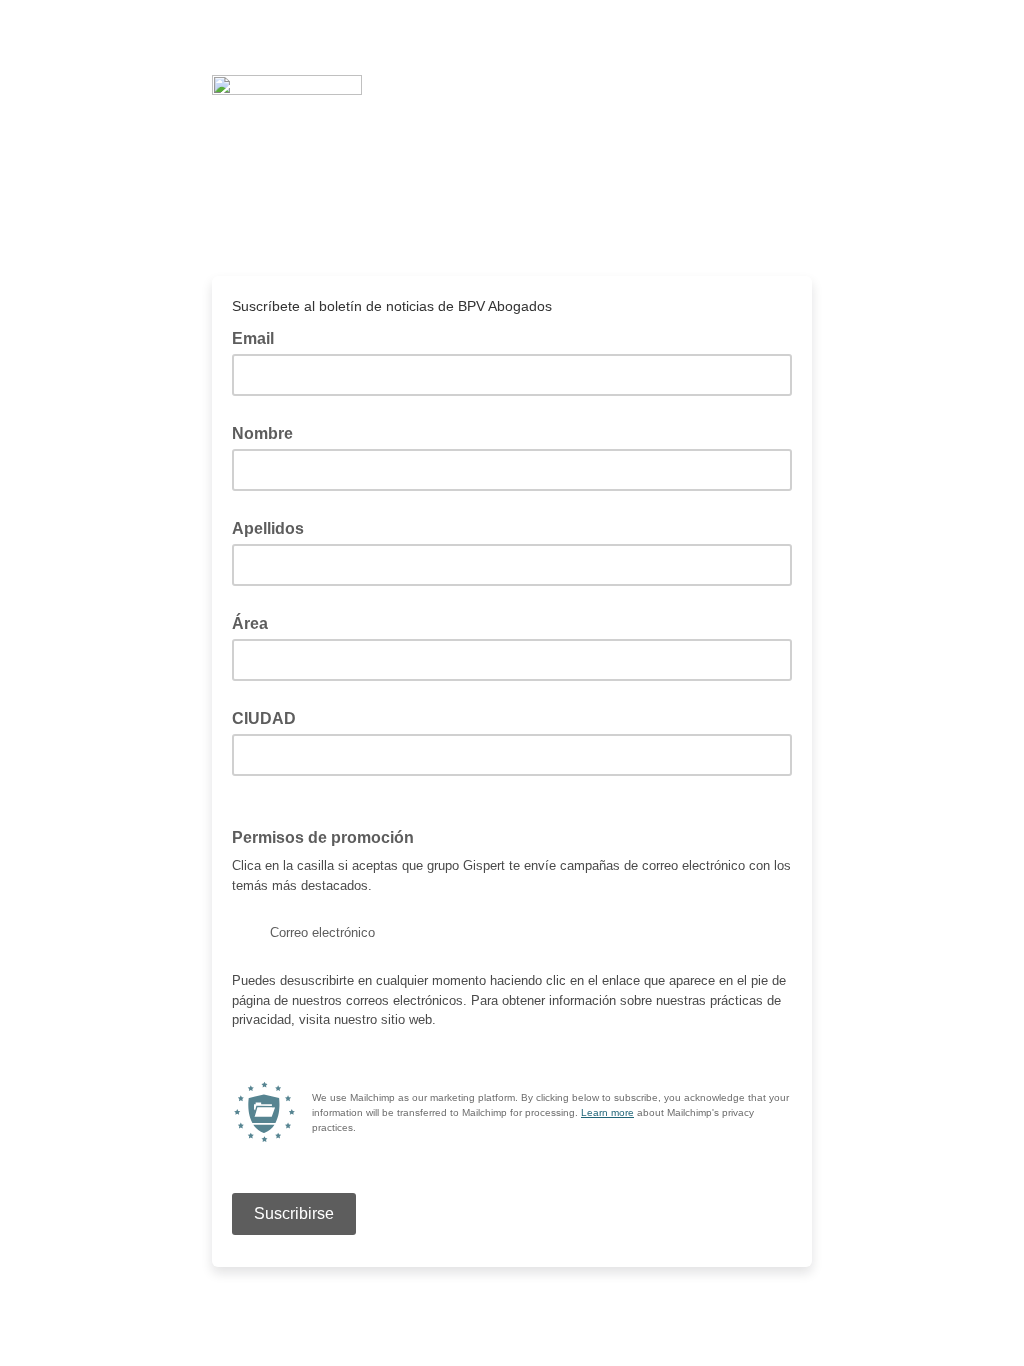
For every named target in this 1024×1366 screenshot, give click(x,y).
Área (250, 623)
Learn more (607, 1112)
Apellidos (268, 528)
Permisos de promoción (329, 836)
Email (259, 337)
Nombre (262, 433)
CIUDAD (264, 718)
